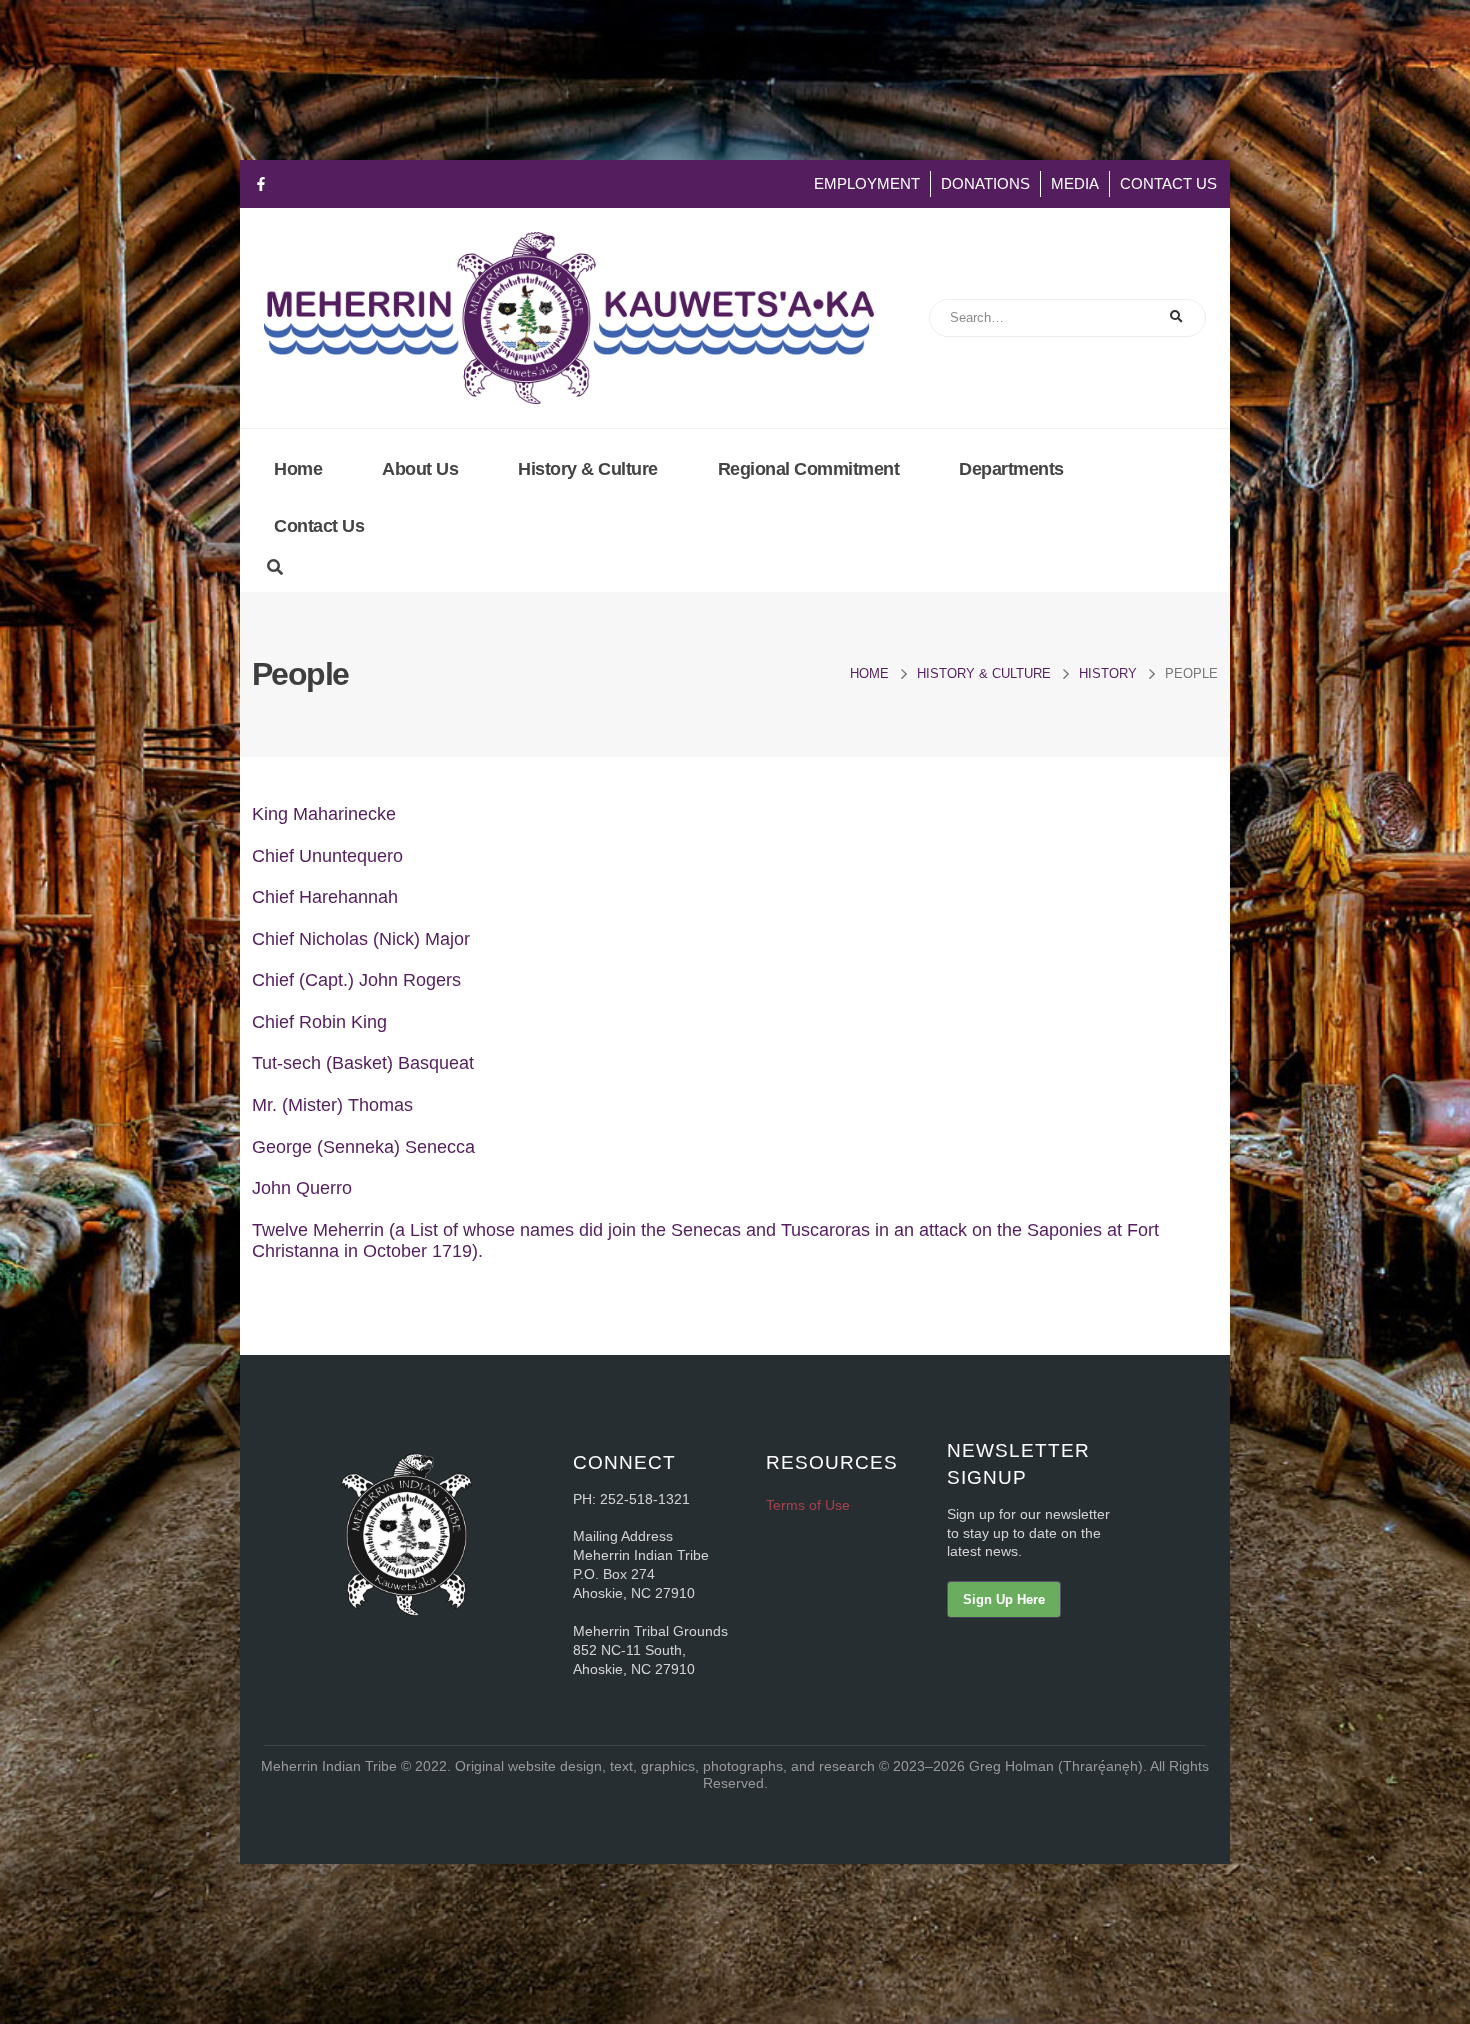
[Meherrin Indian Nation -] (569, 318)
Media (1075, 183)
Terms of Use (808, 1505)
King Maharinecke (324, 814)
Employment (867, 183)
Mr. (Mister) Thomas (335, 1105)
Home (298, 469)
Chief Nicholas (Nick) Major (361, 939)
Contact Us (1168, 183)
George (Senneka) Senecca (363, 1147)
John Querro (302, 1188)
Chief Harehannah (325, 897)
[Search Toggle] (275, 568)
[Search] (1177, 318)
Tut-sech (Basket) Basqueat (363, 1063)
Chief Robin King (319, 1022)
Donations (985, 183)
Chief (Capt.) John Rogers (356, 980)
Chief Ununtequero (327, 856)
